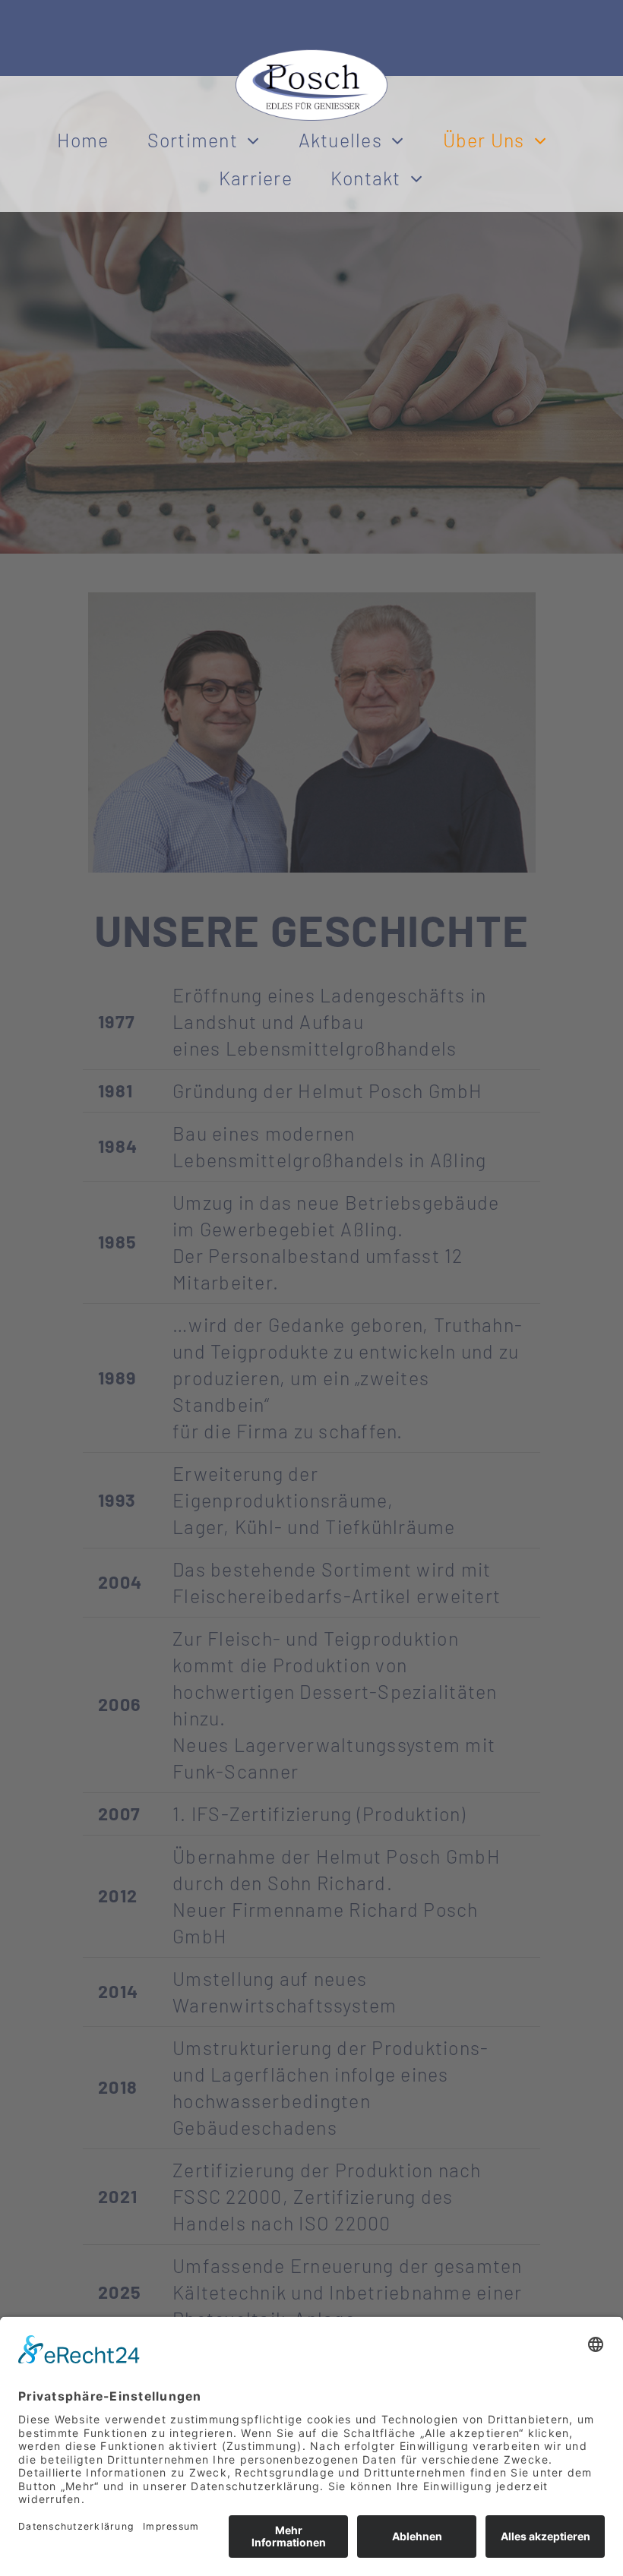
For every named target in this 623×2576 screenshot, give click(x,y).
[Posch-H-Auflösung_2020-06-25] (311, 58)
